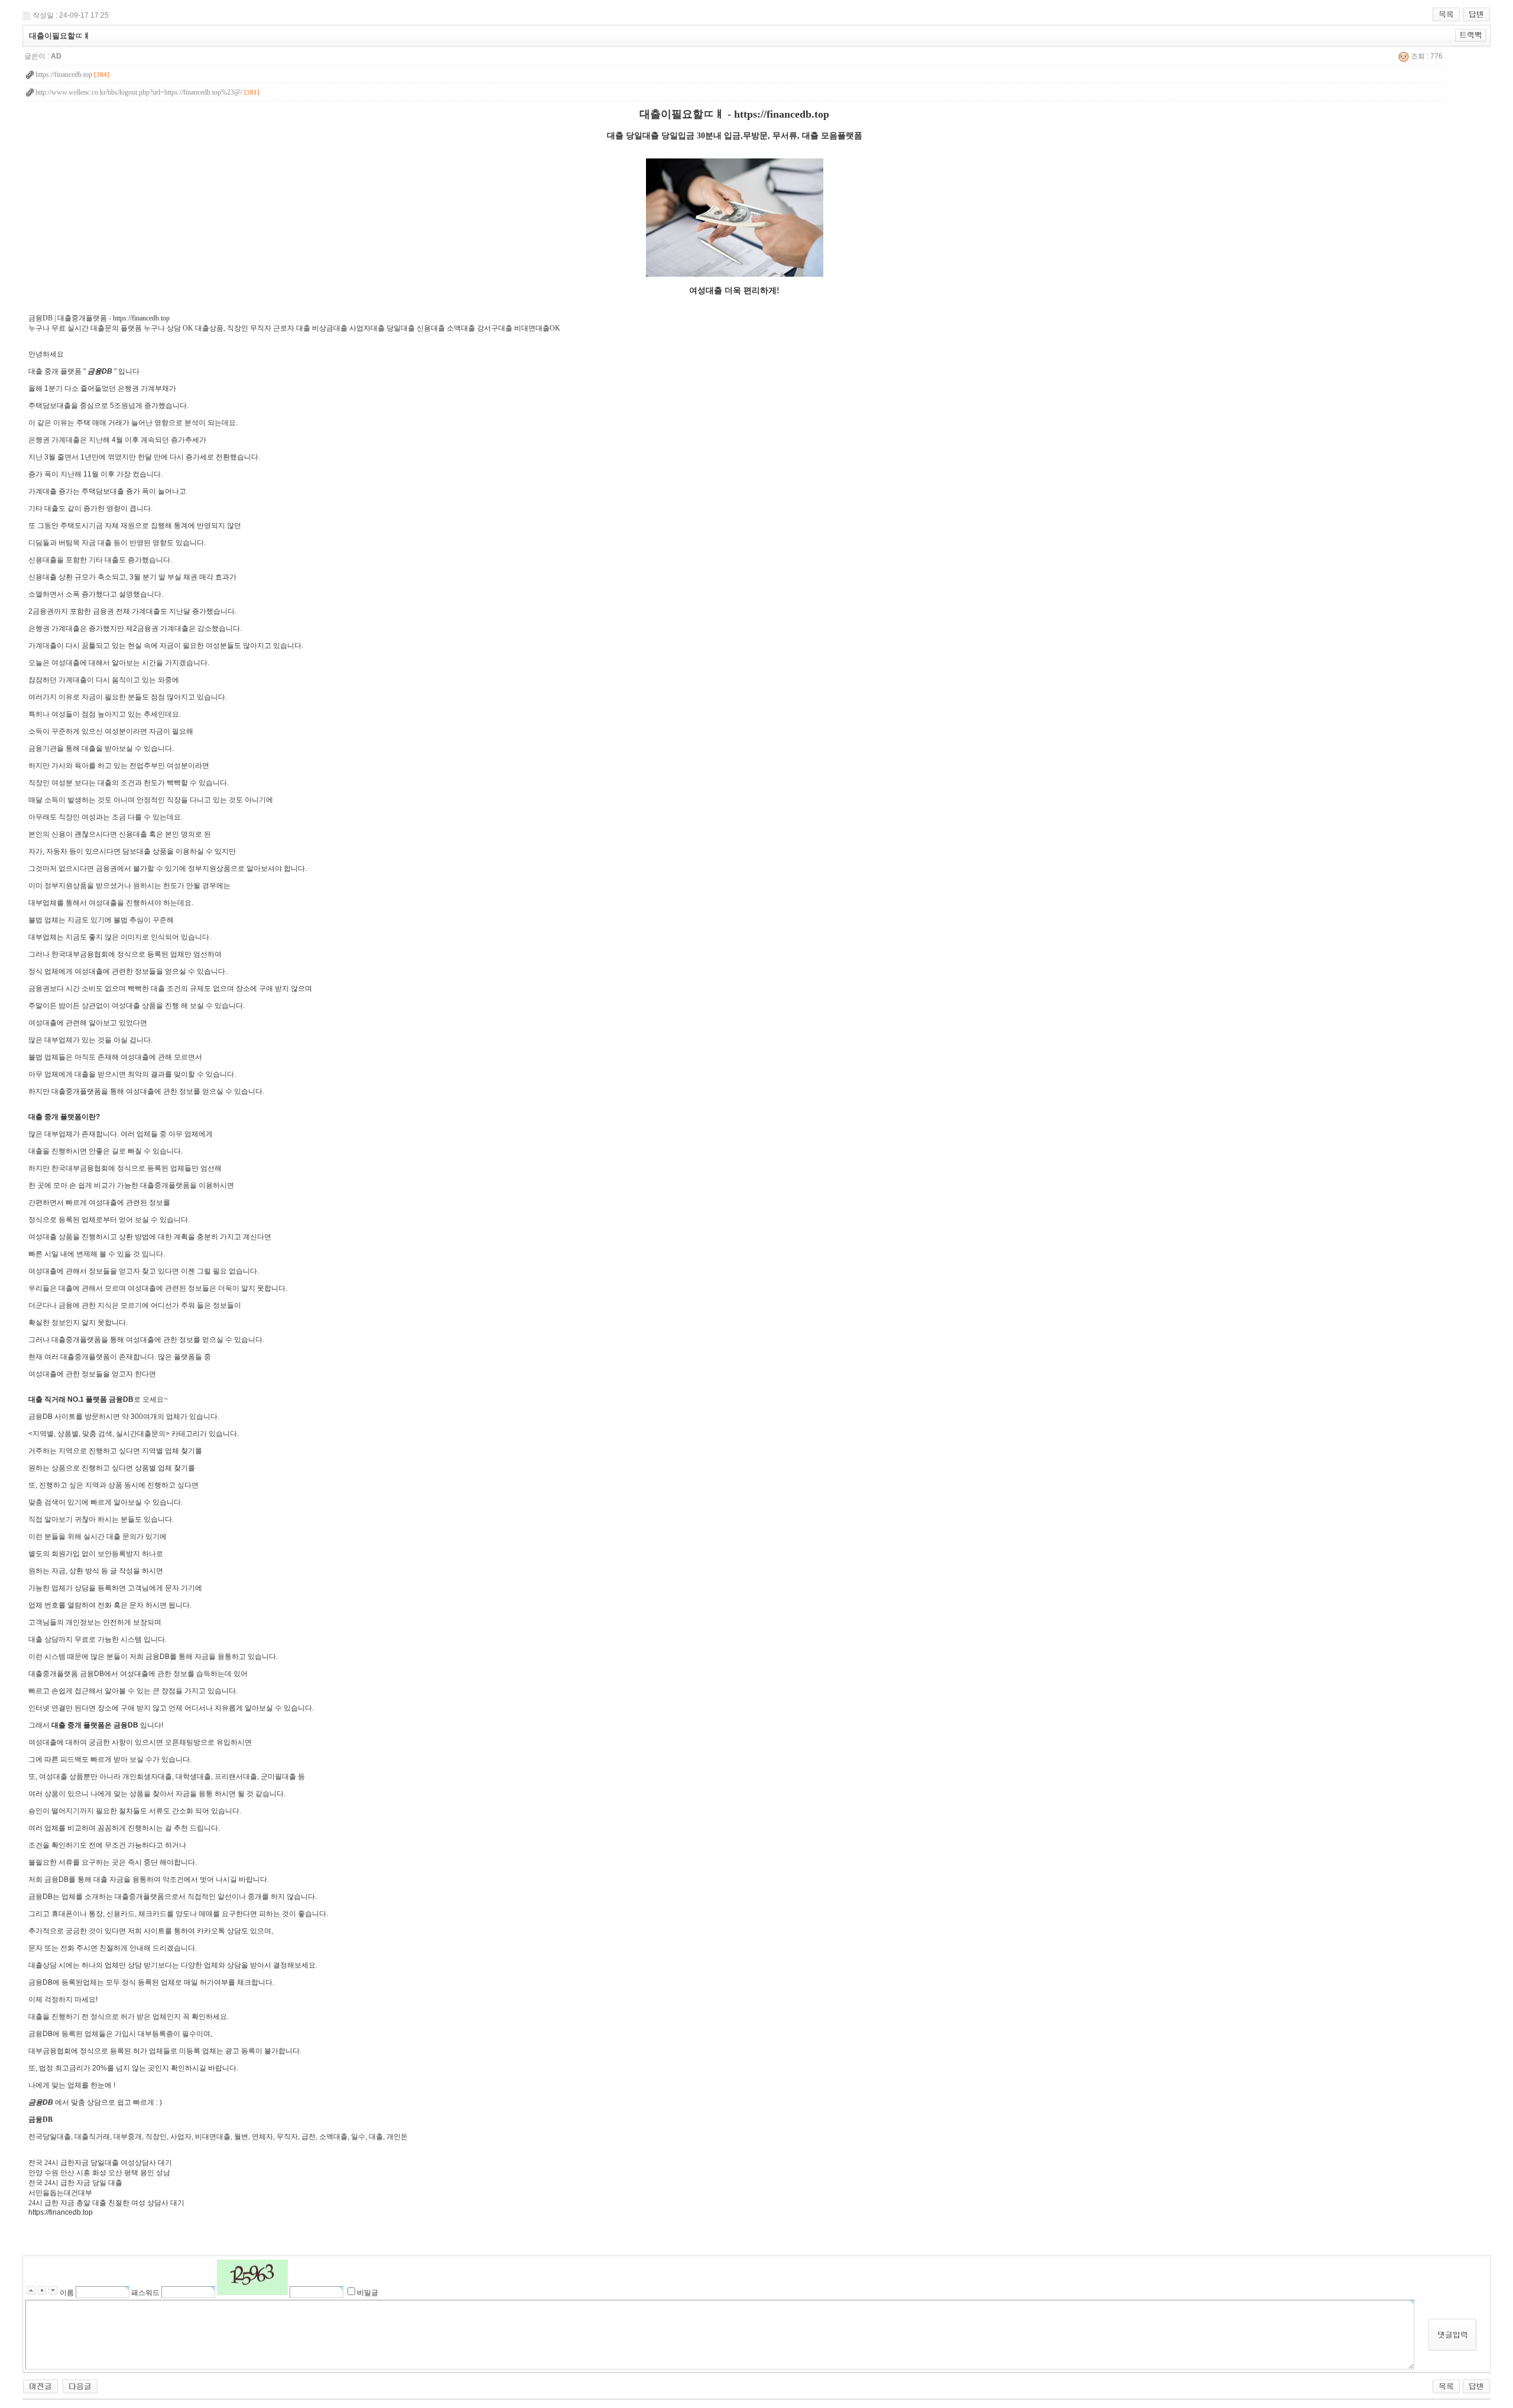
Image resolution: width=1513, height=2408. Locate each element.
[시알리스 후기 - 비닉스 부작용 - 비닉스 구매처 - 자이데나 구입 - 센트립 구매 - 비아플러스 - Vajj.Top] (80, 2386)
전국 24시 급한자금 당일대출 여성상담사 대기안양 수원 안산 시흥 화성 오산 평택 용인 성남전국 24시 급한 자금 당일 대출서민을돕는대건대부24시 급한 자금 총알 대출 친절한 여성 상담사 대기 (445, 1158)
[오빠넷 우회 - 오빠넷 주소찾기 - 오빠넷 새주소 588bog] (40, 2386)
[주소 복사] (1471, 35)
